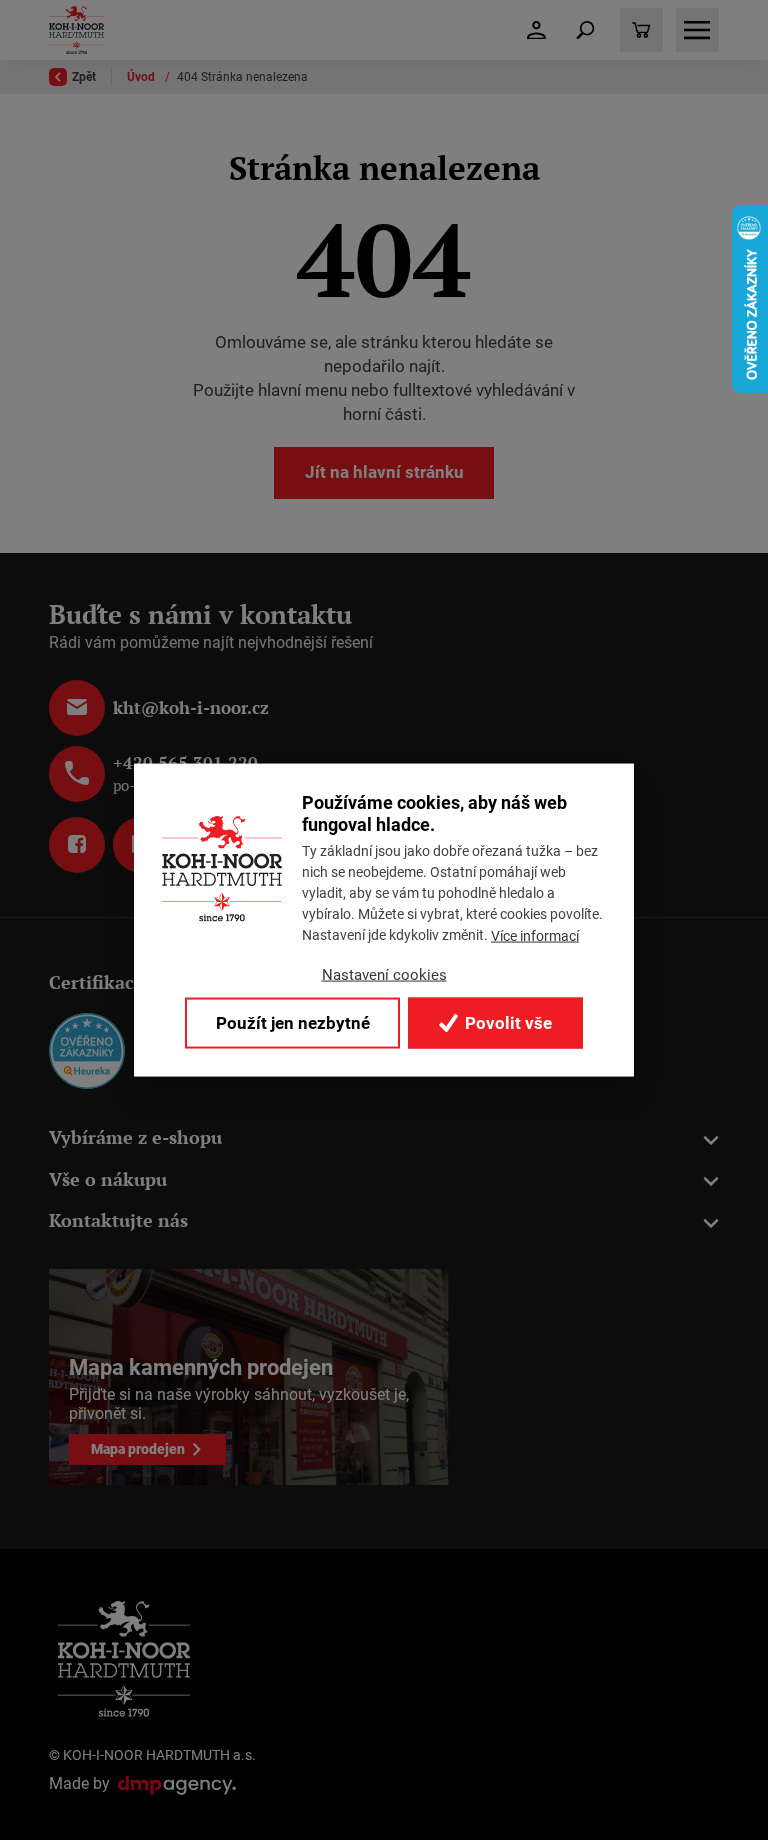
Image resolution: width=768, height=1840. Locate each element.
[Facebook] (77, 845)
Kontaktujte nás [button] (118, 1220)
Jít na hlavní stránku (384, 472)
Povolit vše (506, 1022)
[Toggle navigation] (586, 30)
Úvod (142, 77)
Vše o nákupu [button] (108, 1179)
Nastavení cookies (384, 975)
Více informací (535, 935)
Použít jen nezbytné (293, 1022)
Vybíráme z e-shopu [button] (135, 1137)
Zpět (84, 77)
